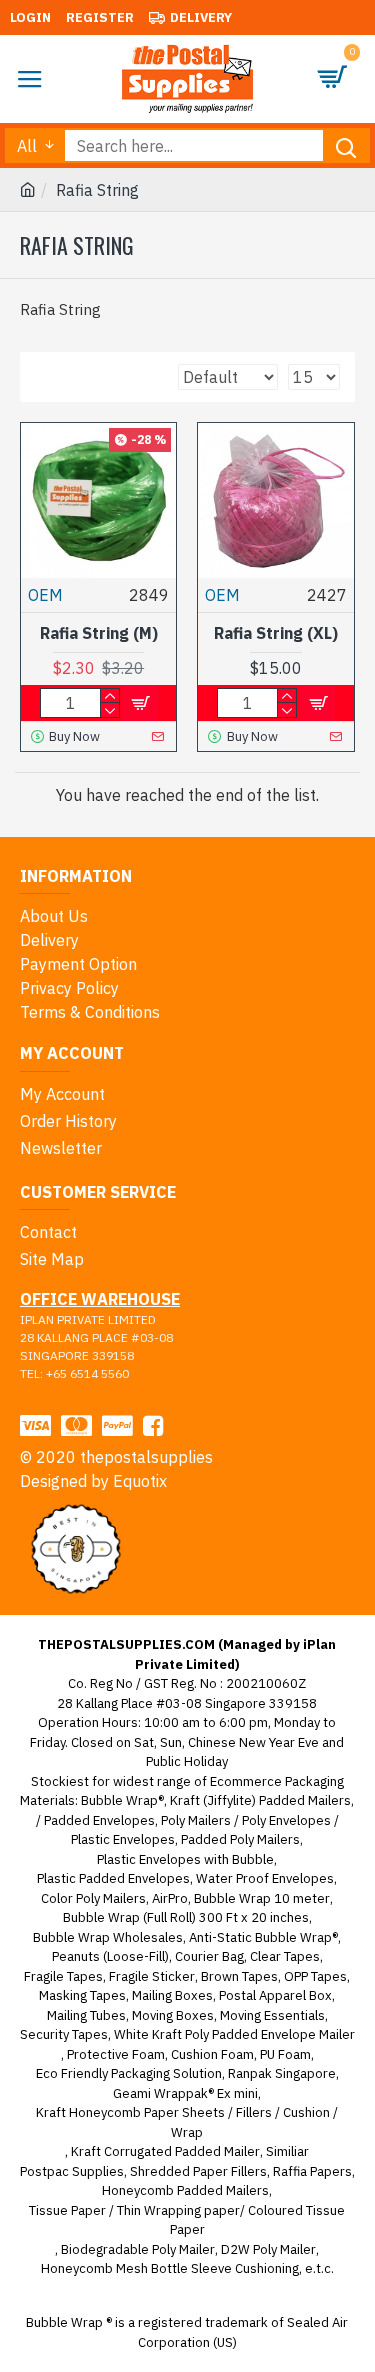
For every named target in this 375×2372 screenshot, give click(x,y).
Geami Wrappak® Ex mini (185, 2093)
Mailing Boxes (172, 1995)
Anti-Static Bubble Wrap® (263, 1937)
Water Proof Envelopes (265, 1878)
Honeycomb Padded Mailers (185, 2190)
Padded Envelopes (99, 1820)
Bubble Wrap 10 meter (262, 1898)
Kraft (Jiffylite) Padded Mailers (260, 1800)
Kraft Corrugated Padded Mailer (165, 2151)
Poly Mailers (196, 1820)
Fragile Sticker (152, 1976)
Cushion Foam (212, 2054)
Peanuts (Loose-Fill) (110, 1956)
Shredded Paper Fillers (198, 2171)
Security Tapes (64, 2034)
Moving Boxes (173, 2015)
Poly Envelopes (286, 1820)
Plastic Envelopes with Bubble (185, 1859)
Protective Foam (116, 2054)
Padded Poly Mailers (240, 1839)
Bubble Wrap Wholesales (108, 1937)
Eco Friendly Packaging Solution (129, 2073)
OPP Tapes (315, 1976)
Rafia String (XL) (276, 633)
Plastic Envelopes (123, 1839)
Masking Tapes (82, 1995)
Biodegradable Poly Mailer (138, 2249)
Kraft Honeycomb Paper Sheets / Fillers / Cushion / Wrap (187, 2122)
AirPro (170, 1898)
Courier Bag (209, 1956)
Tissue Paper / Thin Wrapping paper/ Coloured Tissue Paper (187, 2220)
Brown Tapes (239, 1976)
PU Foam (285, 2054)
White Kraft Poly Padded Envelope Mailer (234, 2034)
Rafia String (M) (99, 633)
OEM (45, 595)
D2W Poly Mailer (268, 2249)
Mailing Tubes (86, 2015)
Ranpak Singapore (282, 2073)
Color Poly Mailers (93, 1898)
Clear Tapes (285, 1956)
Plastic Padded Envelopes (113, 1878)
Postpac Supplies (72, 2171)
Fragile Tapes (63, 1976)
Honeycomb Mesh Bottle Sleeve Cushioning (170, 2268)
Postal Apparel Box (275, 1995)
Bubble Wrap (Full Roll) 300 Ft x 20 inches (186, 1917)
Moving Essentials (272, 2015)
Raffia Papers (312, 2171)
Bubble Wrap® (122, 1800)
